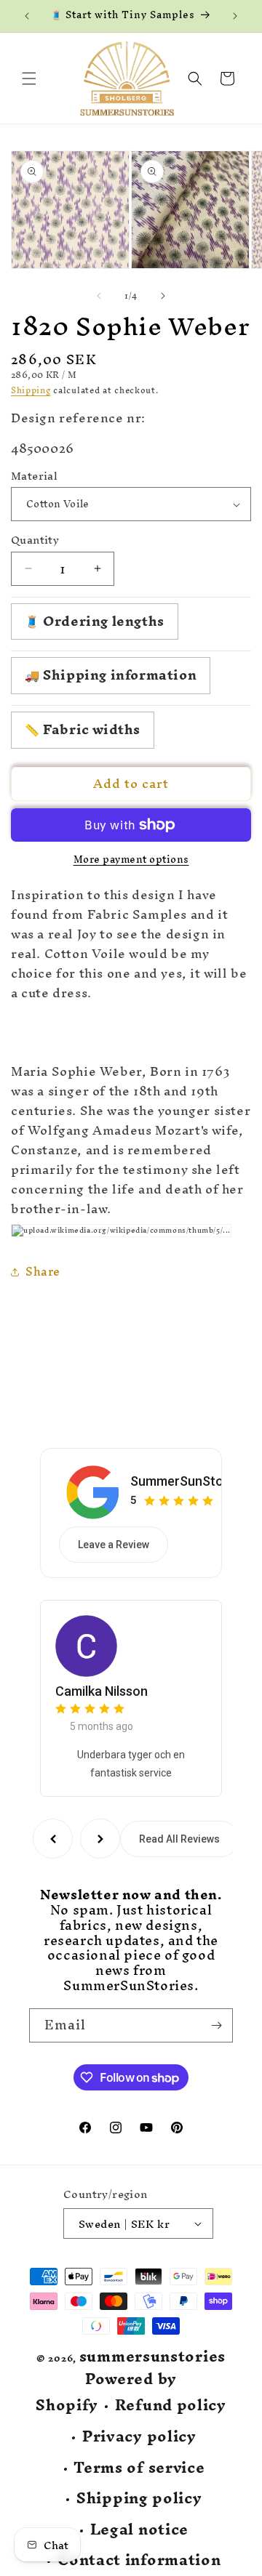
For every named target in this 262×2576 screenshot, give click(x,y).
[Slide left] (99, 296)
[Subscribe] (216, 2025)
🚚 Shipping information (111, 675)
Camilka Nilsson (102, 1691)
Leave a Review (114, 1545)
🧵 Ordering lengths (95, 621)
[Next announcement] (235, 16)
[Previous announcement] (27, 16)
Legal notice (139, 2530)
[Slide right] (163, 296)
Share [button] (43, 1271)
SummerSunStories (188, 1481)
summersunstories (152, 2356)
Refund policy (171, 2406)
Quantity (35, 540)
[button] (29, 79)
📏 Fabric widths (83, 729)
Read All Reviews (179, 1839)
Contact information (139, 2560)
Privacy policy (139, 2437)
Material (34, 476)
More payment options (131, 860)
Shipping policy (139, 2499)
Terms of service (139, 2468)
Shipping (31, 390)
